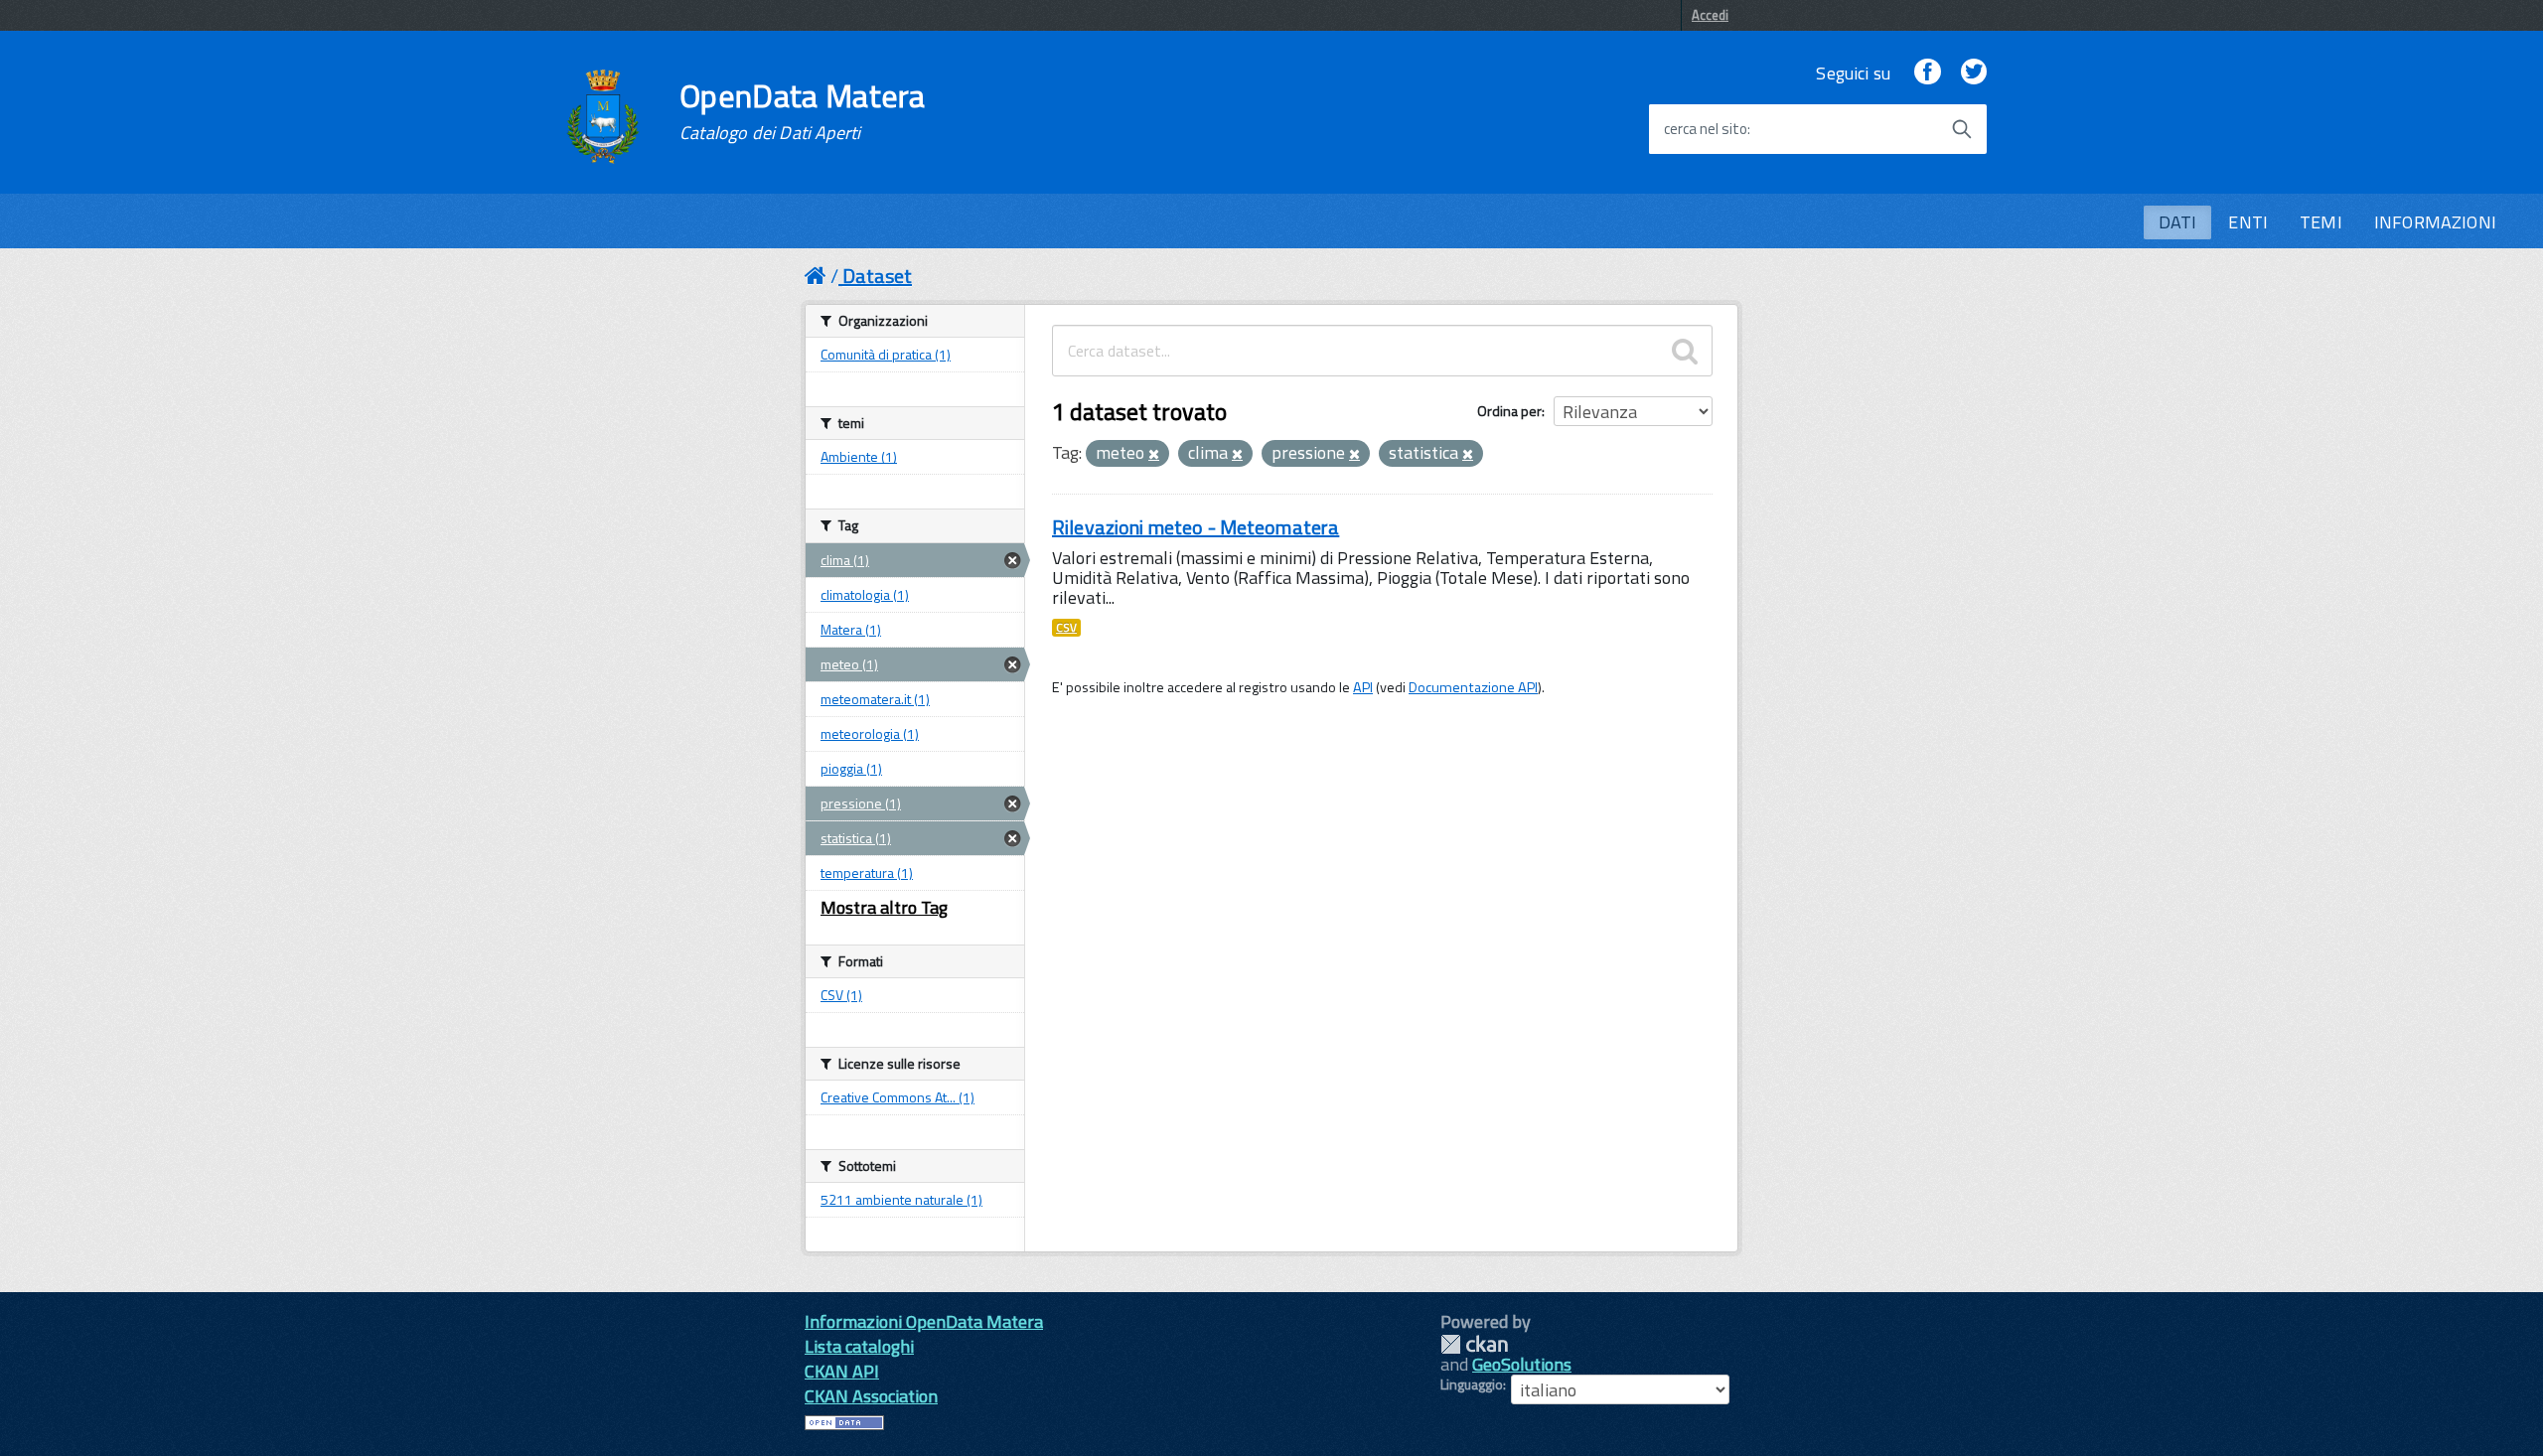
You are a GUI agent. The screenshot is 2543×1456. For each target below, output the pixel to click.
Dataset (877, 276)
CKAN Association (871, 1396)
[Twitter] (1974, 73)
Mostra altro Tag (884, 907)
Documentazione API (1473, 687)
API (1363, 687)
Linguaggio (1472, 1384)
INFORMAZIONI (2435, 222)
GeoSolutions (1522, 1364)
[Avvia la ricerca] (1962, 129)
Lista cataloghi (859, 1346)
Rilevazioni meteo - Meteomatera (1196, 527)
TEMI (2321, 222)
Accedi (1710, 15)
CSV (1066, 628)
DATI (2178, 222)
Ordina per (1509, 411)
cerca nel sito (1706, 129)
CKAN (1474, 1344)
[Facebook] (1927, 73)
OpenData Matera (803, 111)
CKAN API (842, 1371)
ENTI (2248, 222)
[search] (1685, 351)
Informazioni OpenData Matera (924, 1321)
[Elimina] (1154, 455)
